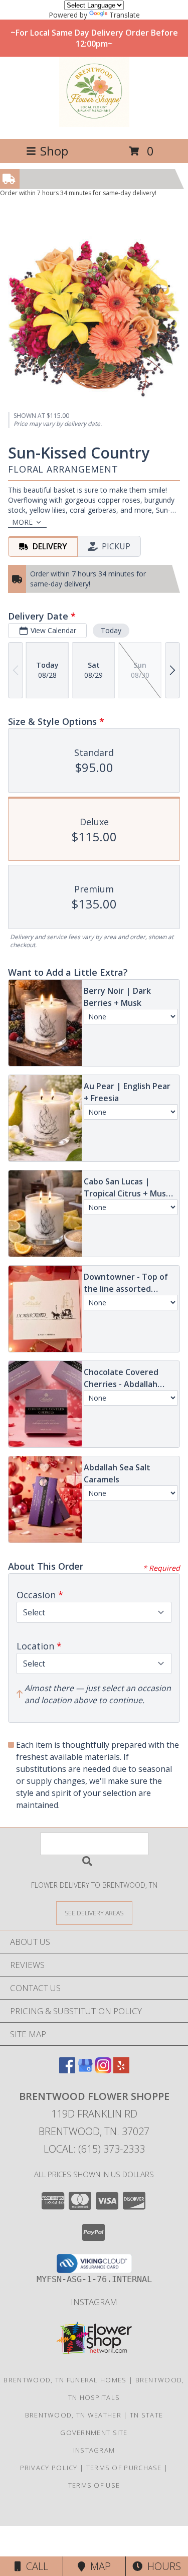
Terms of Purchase (124, 2468)
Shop (54, 151)
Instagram (94, 2302)
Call (35, 2566)
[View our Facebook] (67, 2070)
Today (111, 630)
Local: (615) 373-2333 (94, 2149)
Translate (125, 15)
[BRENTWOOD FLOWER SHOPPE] (94, 124)
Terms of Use (94, 2485)
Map (98, 2566)
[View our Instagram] (103, 2070)
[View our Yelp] (121, 2070)
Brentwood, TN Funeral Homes (65, 2380)
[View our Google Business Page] (85, 2070)
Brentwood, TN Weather (73, 2415)
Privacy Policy (49, 2468)
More (22, 522)
